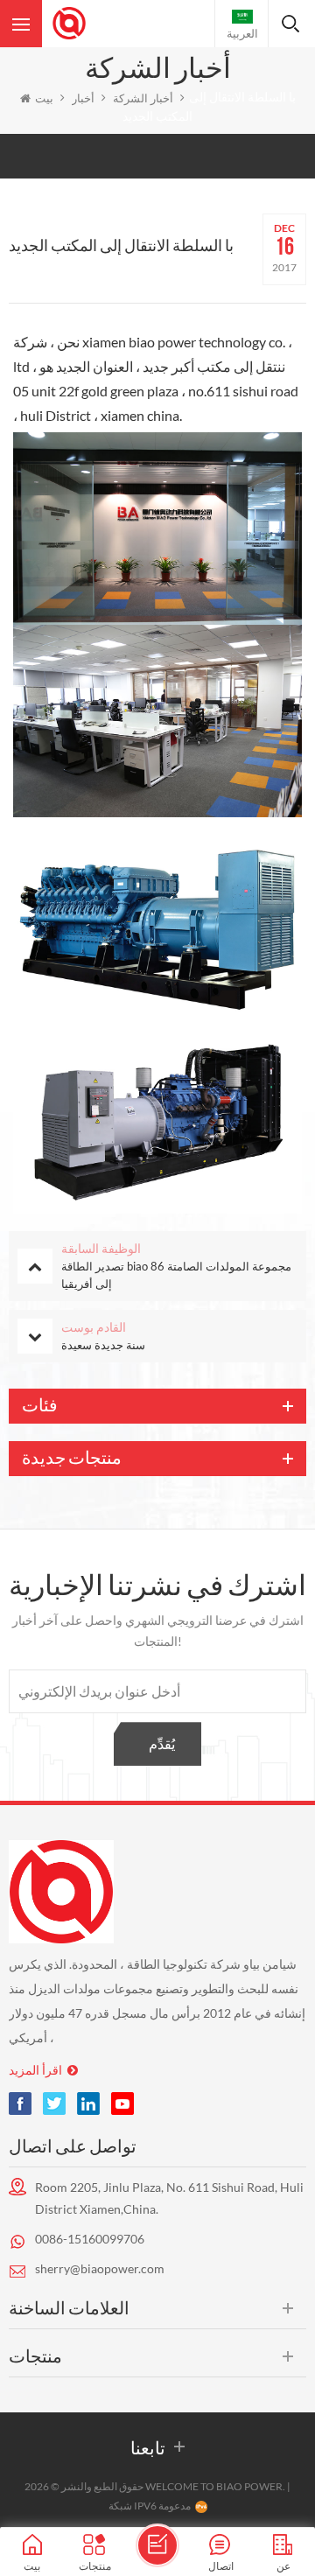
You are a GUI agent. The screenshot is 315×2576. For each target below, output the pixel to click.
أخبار (83, 98)
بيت (44, 98)
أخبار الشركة (143, 98)
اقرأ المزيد (35, 2070)
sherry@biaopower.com (100, 2268)
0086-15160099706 (90, 2239)
